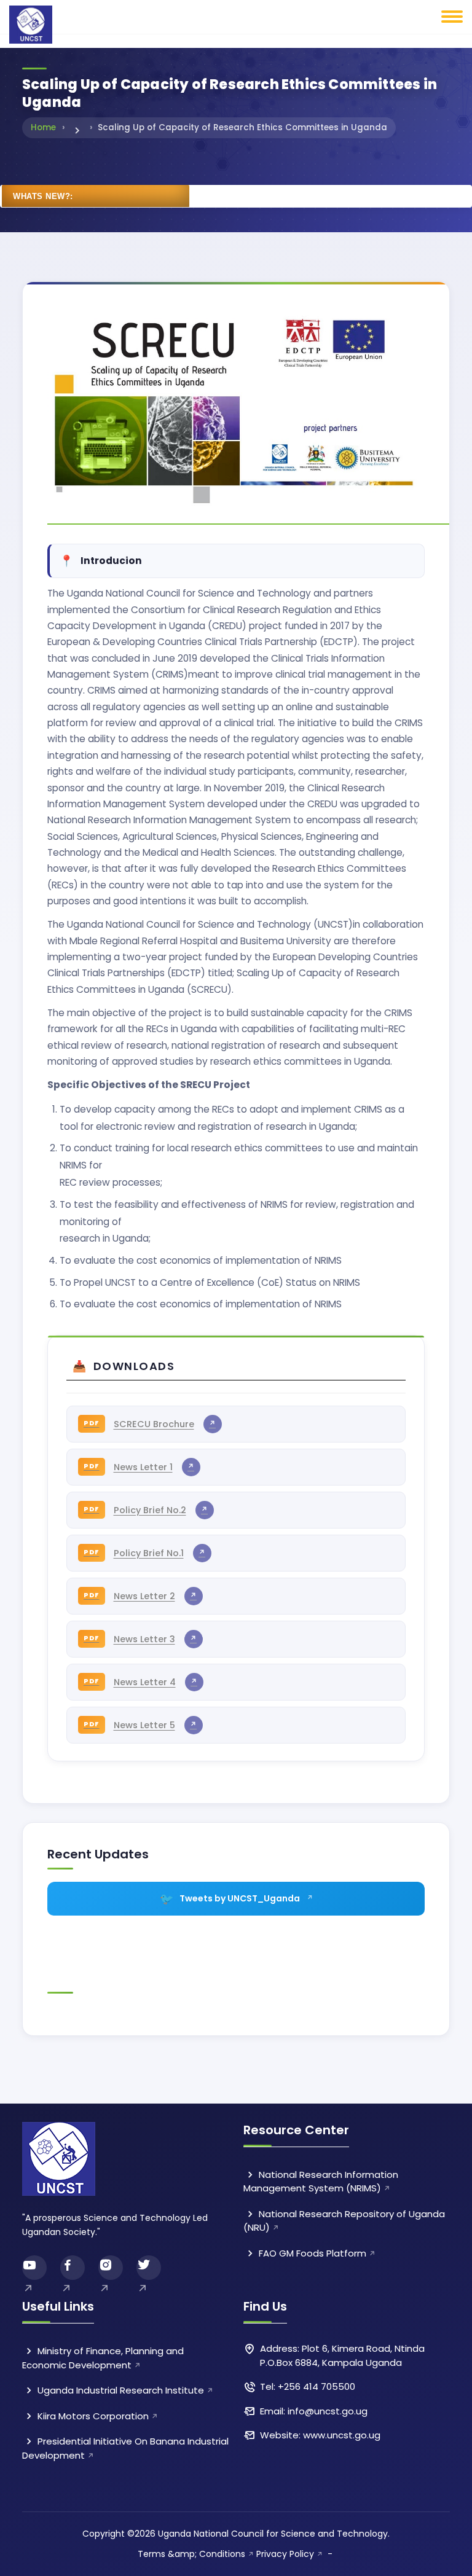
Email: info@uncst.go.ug (314, 2411)
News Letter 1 (143, 1467)
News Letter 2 (144, 1596)
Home (43, 127)
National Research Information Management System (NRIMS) (321, 2182)
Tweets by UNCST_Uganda (240, 1898)
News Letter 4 (145, 1682)
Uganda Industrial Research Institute (120, 2390)
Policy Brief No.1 (149, 1553)
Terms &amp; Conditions (191, 2554)
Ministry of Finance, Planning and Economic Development (103, 2358)
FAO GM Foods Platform (311, 2253)
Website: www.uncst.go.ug (320, 2435)
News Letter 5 (144, 1725)
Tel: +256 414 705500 (308, 2386)
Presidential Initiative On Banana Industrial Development (125, 2448)
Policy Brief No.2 (150, 1510)
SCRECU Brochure (154, 1424)
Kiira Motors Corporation (92, 2416)
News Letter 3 (144, 1639)
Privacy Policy (285, 2554)
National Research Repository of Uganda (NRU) (344, 2221)
